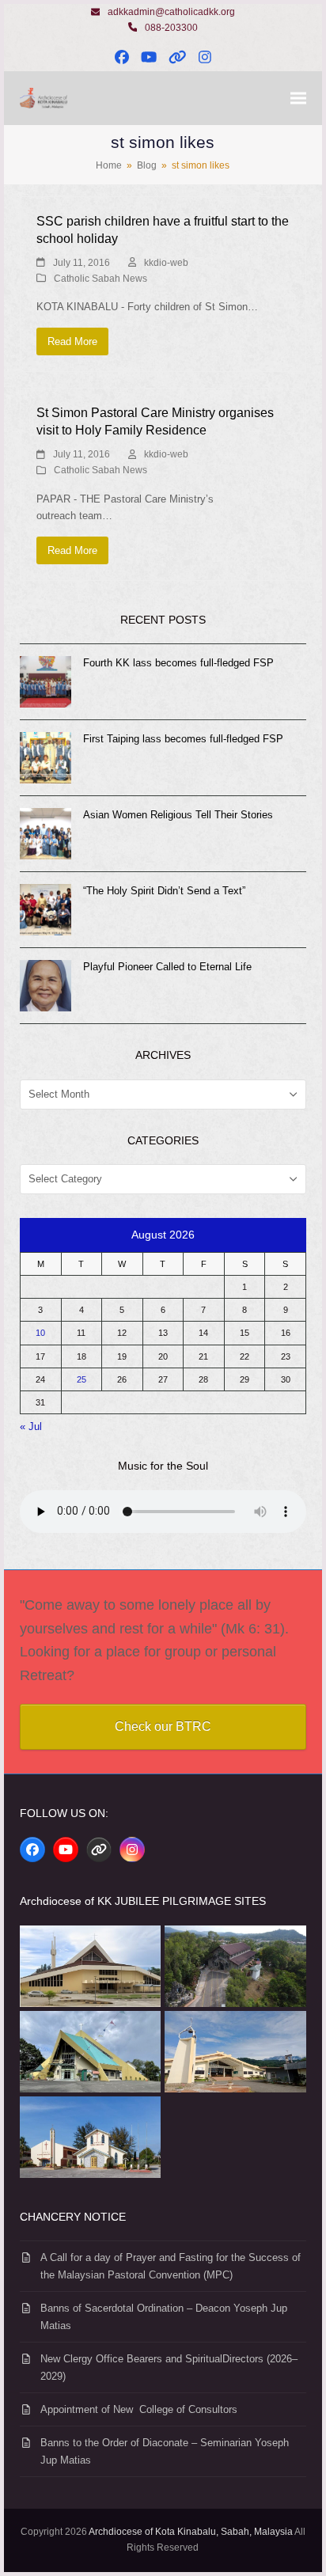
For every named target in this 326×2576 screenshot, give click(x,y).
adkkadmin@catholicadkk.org (171, 12)
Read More (72, 341)
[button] (298, 99)
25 (81, 1379)
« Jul (31, 1426)
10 (40, 1333)
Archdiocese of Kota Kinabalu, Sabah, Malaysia (191, 2532)
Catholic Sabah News (100, 279)
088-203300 (171, 28)
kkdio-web (166, 263)
